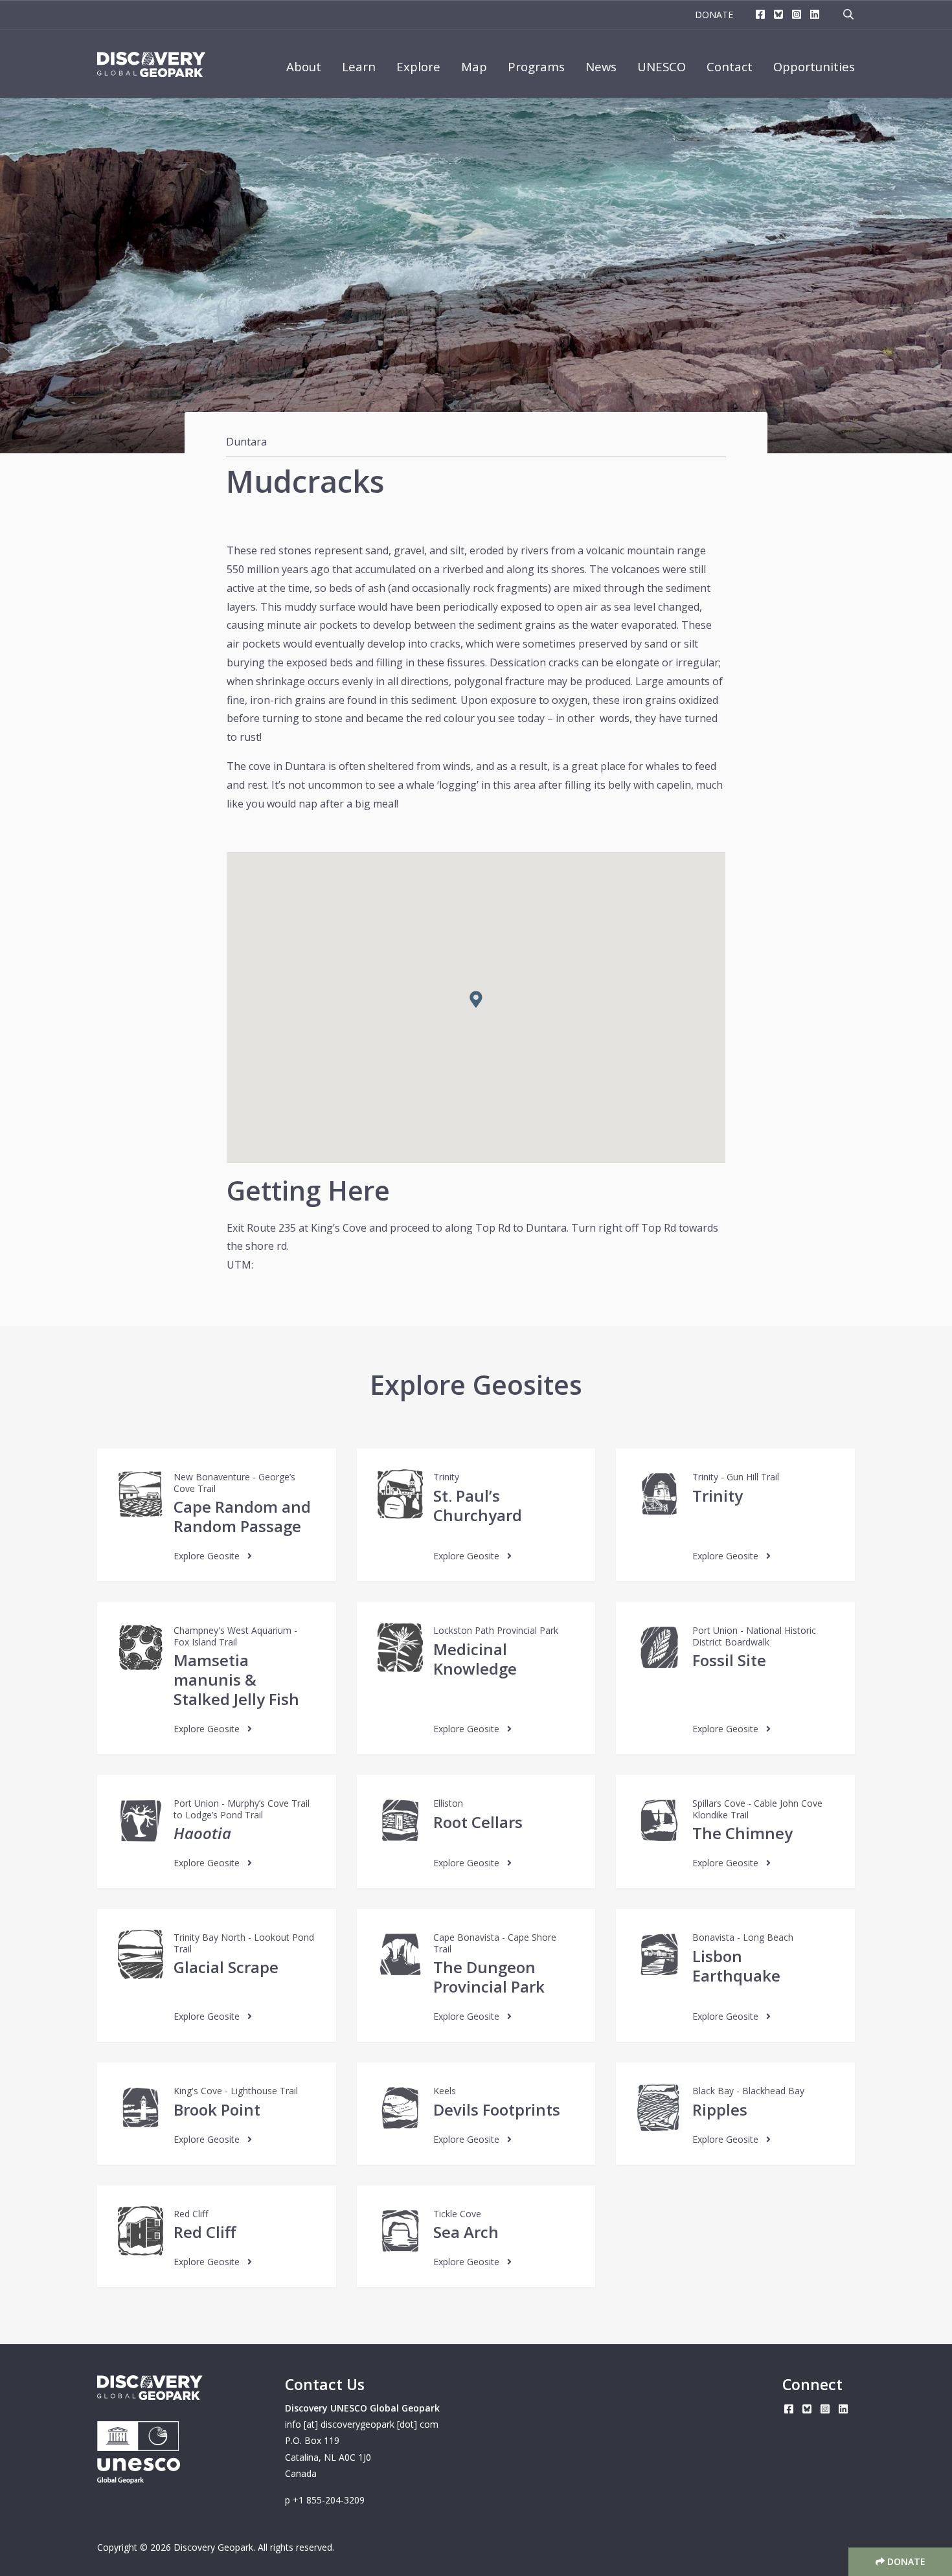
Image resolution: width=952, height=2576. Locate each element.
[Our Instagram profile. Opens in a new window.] (797, 15)
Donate (714, 15)
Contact (730, 66)
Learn (359, 66)
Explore (418, 66)
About (304, 66)
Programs (536, 66)
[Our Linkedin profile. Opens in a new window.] (815, 15)
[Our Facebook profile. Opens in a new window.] (760, 15)
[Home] (151, 65)
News (601, 66)
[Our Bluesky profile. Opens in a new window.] (778, 15)
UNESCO (662, 66)
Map (474, 66)
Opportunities (814, 66)
